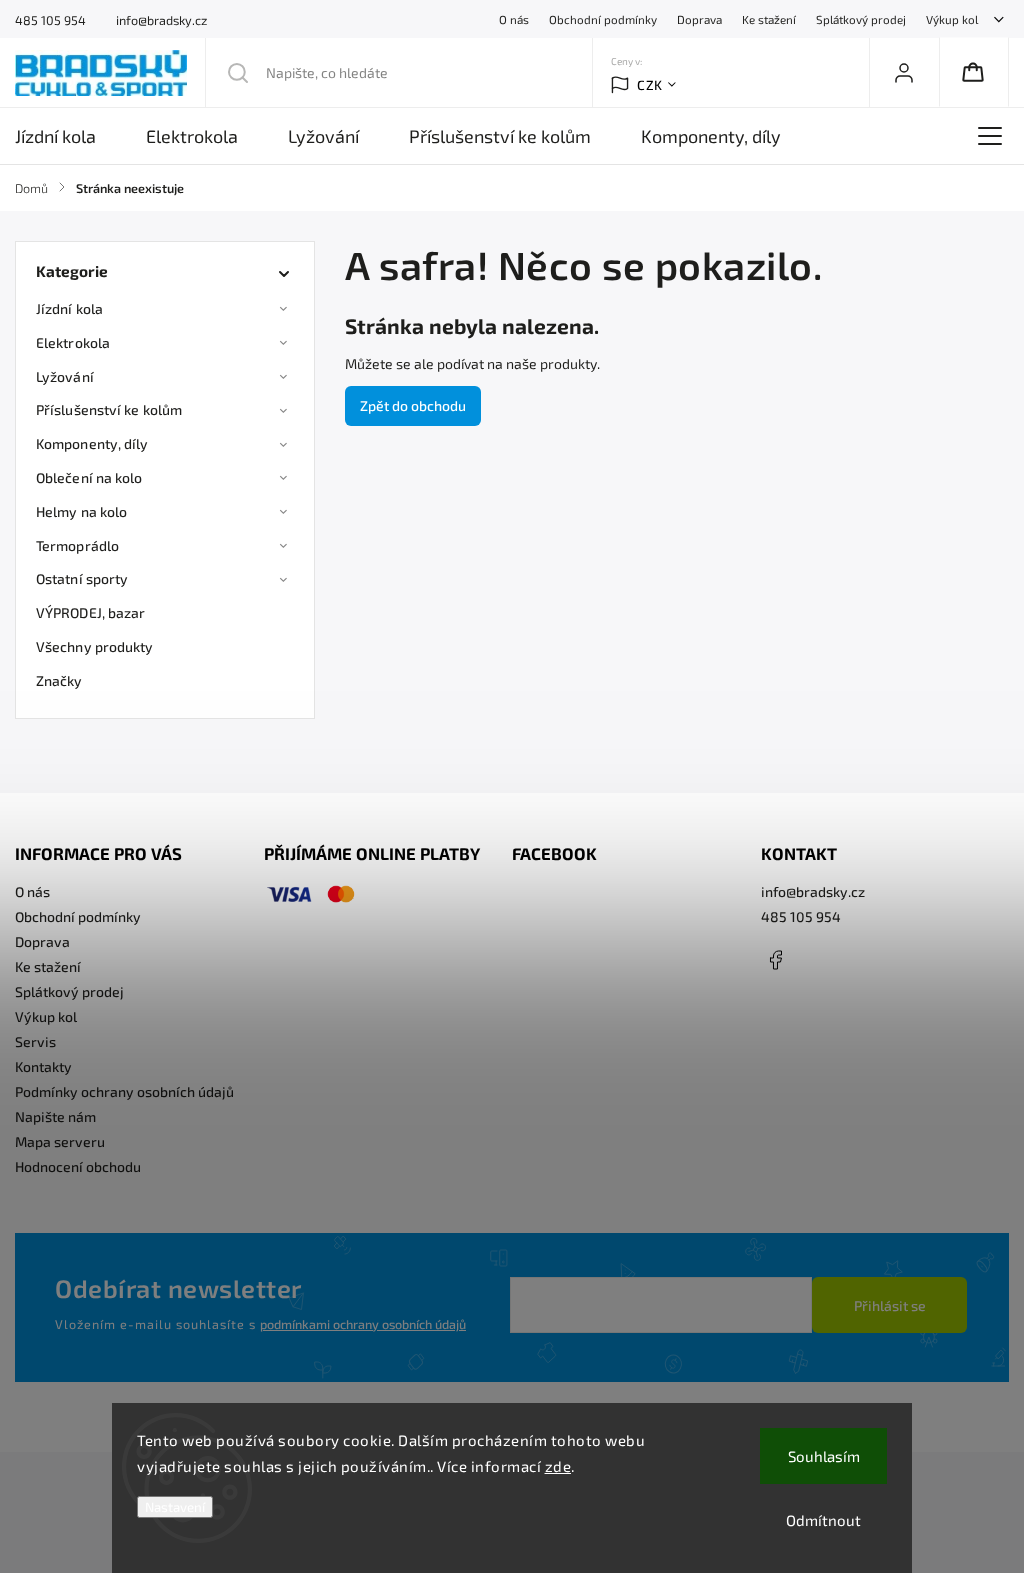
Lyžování (65, 376)
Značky (59, 680)
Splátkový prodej (861, 19)
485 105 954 (801, 916)
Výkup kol (952, 19)
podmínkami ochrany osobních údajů (363, 1324)
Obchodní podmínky (603, 19)
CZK (650, 85)
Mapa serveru (60, 1141)
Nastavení (175, 1507)
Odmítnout (823, 1520)
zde (558, 1466)
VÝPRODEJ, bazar (91, 612)
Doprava (699, 19)
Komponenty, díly (92, 443)
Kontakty (43, 1066)
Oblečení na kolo (89, 477)
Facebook (776, 960)
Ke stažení (769, 19)
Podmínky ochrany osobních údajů (124, 1091)
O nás (514, 19)
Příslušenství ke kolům (109, 409)
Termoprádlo (77, 545)
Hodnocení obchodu (78, 1166)
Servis (35, 1041)
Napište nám (55, 1116)
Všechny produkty (95, 646)
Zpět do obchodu (413, 405)
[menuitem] (68, 136)
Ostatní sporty (82, 578)
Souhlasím (824, 1456)
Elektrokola (73, 342)
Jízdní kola (69, 308)
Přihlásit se (890, 1305)
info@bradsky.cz (813, 891)
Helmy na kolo (81, 511)
